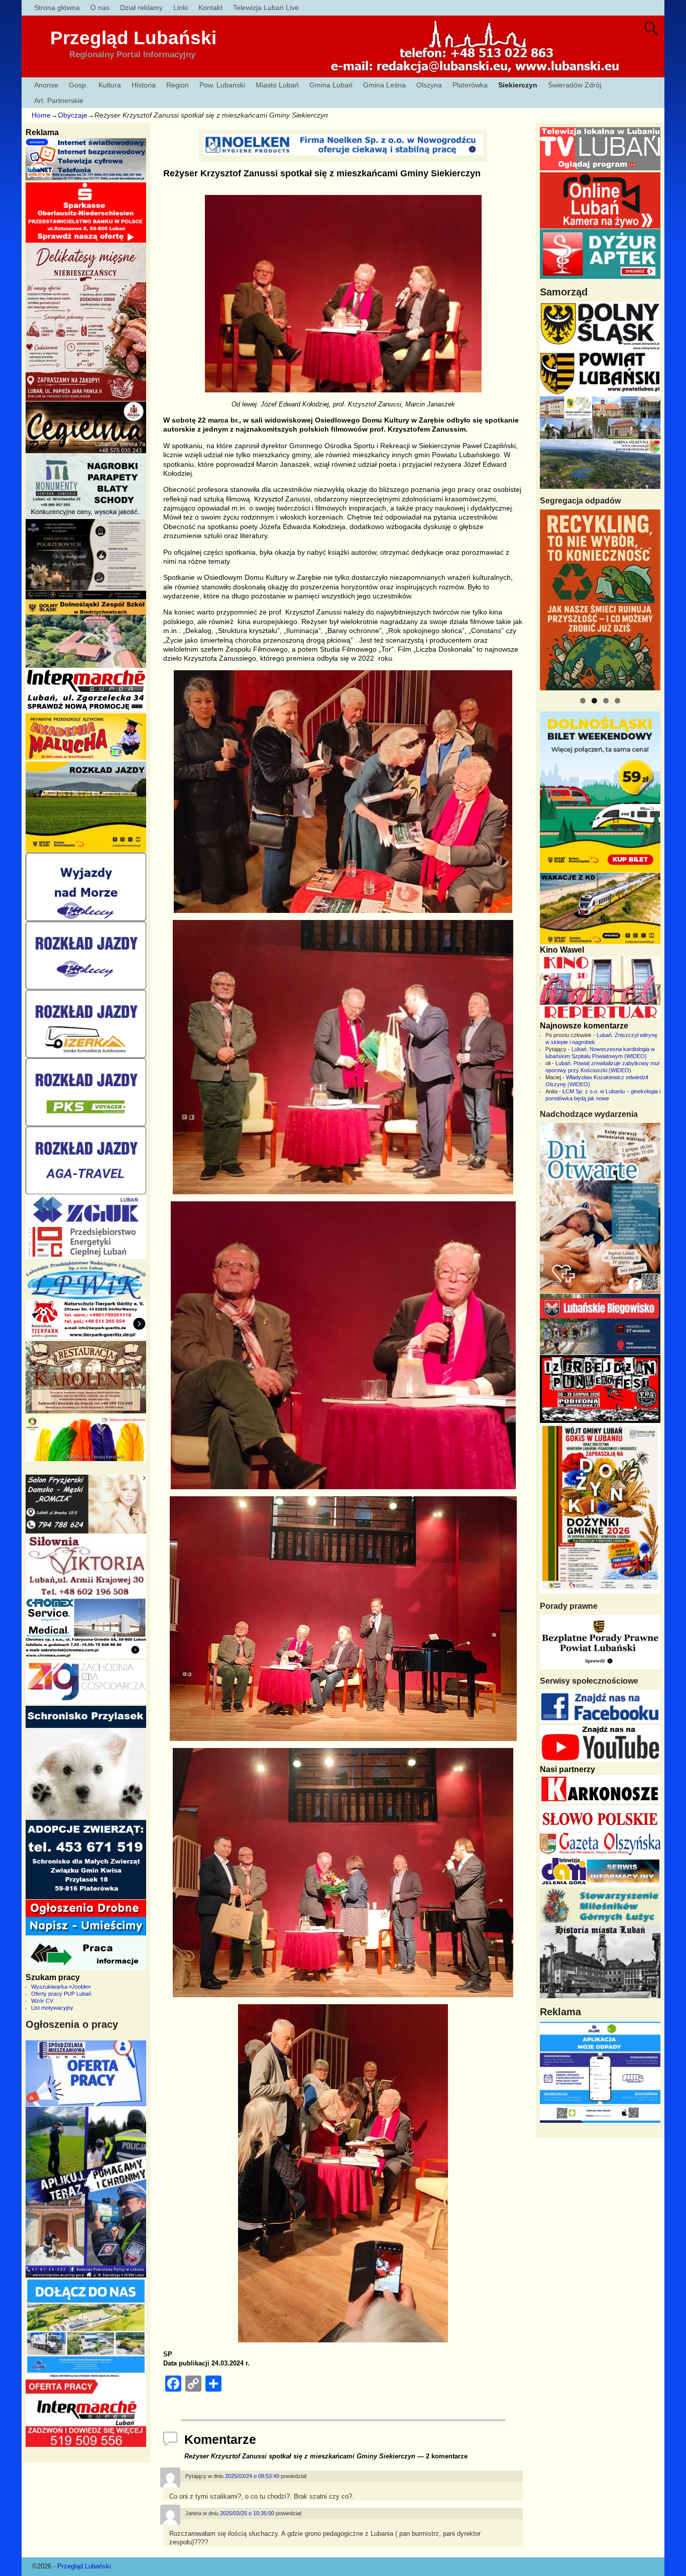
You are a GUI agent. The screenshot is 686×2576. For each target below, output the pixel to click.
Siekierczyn (518, 85)
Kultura (110, 85)
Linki (181, 8)
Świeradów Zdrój (575, 85)
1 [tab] (583, 701)
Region (178, 85)
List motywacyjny (52, 2008)
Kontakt (210, 8)
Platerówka (470, 85)
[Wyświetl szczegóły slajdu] (600, 600)
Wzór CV (42, 2001)
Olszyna (429, 85)
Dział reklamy (141, 8)
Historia (144, 85)
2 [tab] (594, 701)
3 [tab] (606, 701)
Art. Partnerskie (59, 100)
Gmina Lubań (331, 85)
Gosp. (78, 85)
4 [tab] (617, 701)
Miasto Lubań (277, 85)
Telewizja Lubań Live (266, 8)
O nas (100, 8)
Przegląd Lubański (133, 38)
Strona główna (57, 8)
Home (41, 115)
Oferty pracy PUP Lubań (61, 1994)
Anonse (46, 85)
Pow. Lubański (222, 85)
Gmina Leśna (384, 85)
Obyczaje (73, 115)
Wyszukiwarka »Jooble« (61, 1987)
